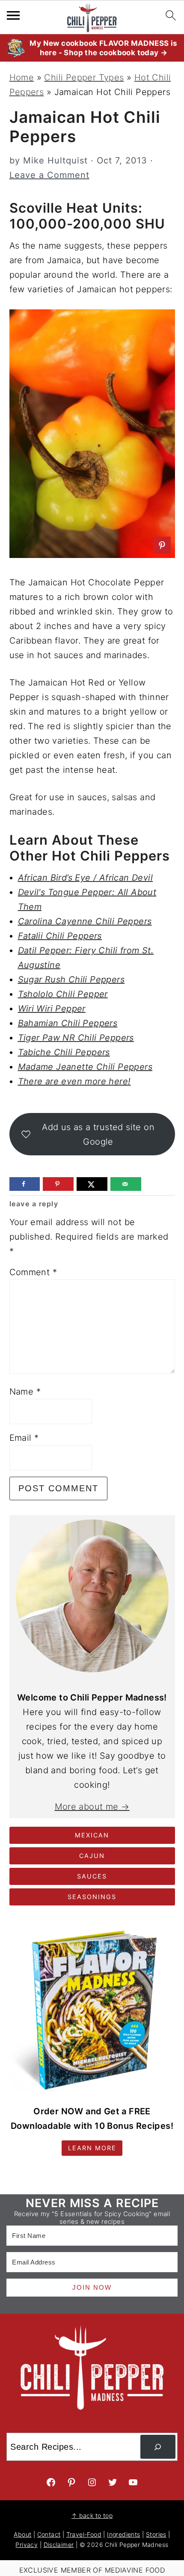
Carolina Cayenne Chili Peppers (85, 921)
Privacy (27, 2545)
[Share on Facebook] (25, 1184)
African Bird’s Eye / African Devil (86, 878)
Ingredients (123, 2534)
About (22, 2534)
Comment (33, 1272)
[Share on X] (92, 1184)
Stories (156, 2534)
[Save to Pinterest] (58, 1184)
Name (25, 1392)
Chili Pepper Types (84, 77)
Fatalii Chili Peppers (60, 936)
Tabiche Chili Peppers (64, 1052)
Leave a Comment (49, 175)
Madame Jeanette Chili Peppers (85, 1067)
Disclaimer (59, 2545)
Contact (49, 2534)
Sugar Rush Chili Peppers (71, 979)
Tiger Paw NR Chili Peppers (76, 1038)
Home (22, 77)
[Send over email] (126, 1184)
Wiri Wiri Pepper (52, 1009)
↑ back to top (92, 2515)
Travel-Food (84, 2534)
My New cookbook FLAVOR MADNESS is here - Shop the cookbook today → (103, 48)
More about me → (92, 1807)
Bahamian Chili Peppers (68, 1023)
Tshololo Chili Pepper (63, 994)
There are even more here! (74, 1081)
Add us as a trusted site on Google (98, 1134)
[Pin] (162, 545)
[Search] (158, 2447)
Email (24, 1438)
